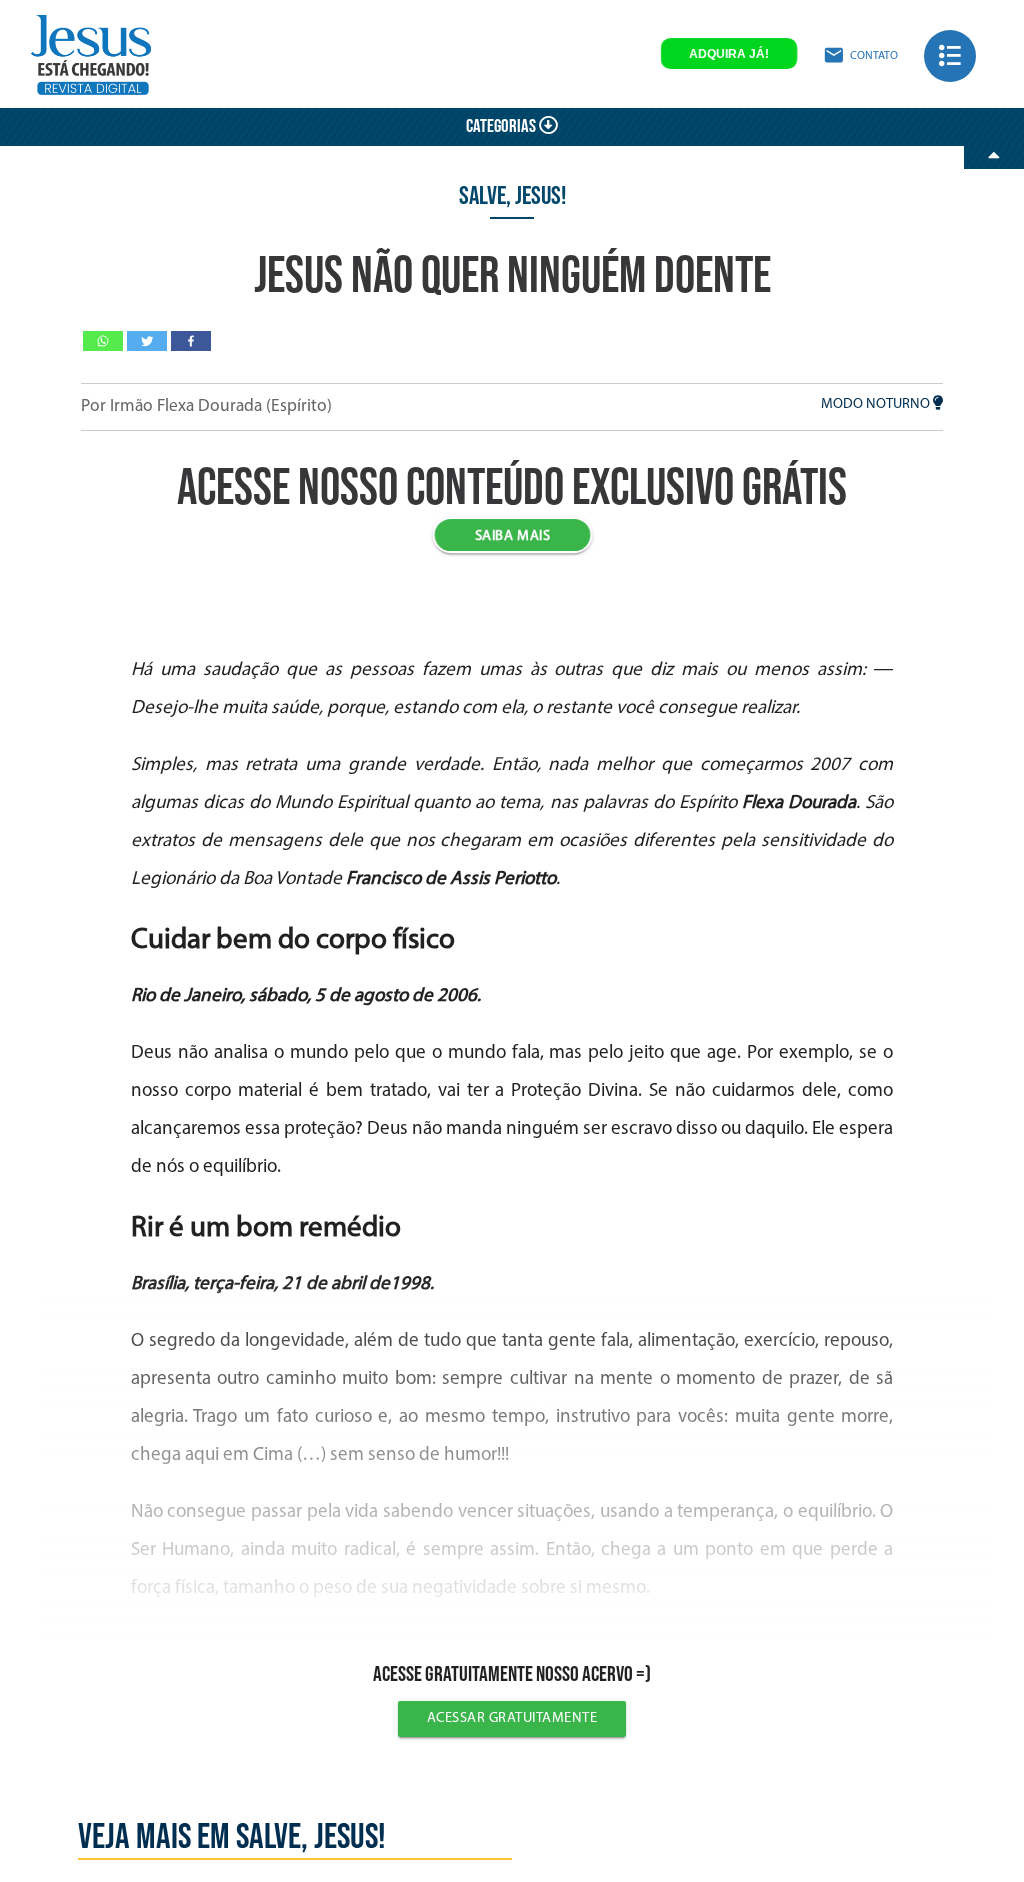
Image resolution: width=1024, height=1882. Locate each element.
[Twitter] (147, 341)
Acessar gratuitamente (512, 1718)
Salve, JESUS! (512, 196)
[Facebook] (191, 341)
